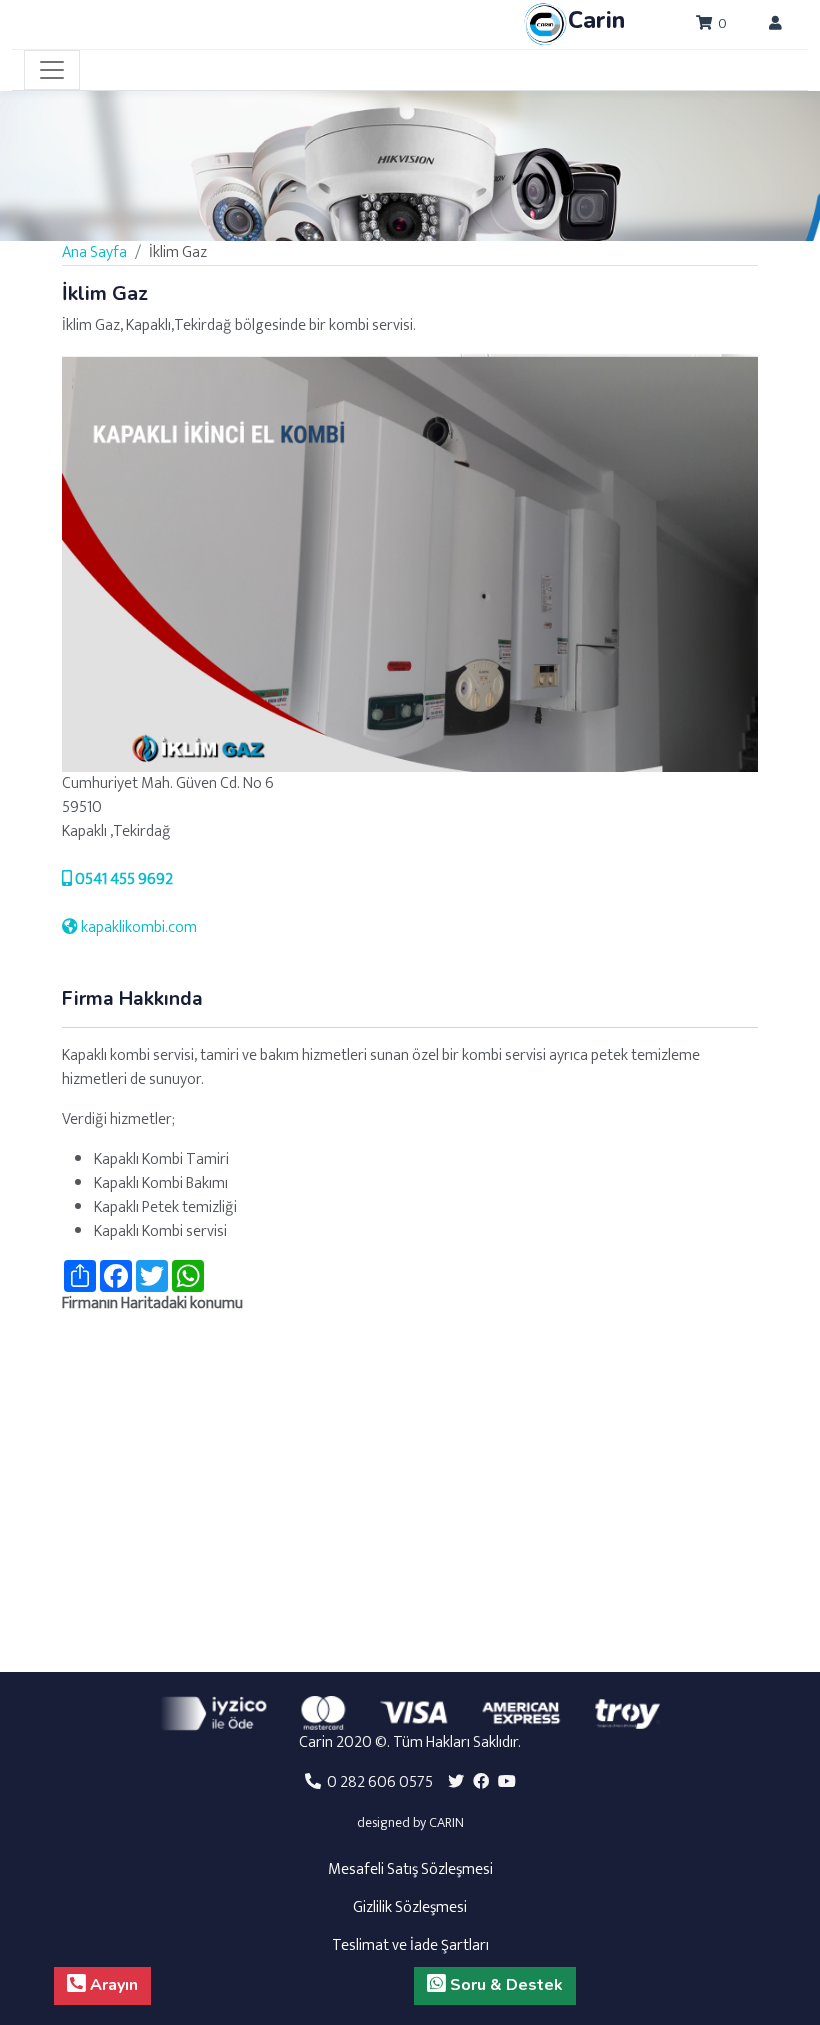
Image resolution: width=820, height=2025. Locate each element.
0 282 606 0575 (377, 1782)
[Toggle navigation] (52, 70)
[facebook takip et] (481, 1782)
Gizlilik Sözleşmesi (410, 1907)
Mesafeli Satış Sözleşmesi (410, 1869)
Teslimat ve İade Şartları (410, 1945)
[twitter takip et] (456, 1782)
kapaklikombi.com (137, 927)
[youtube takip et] (507, 1782)
